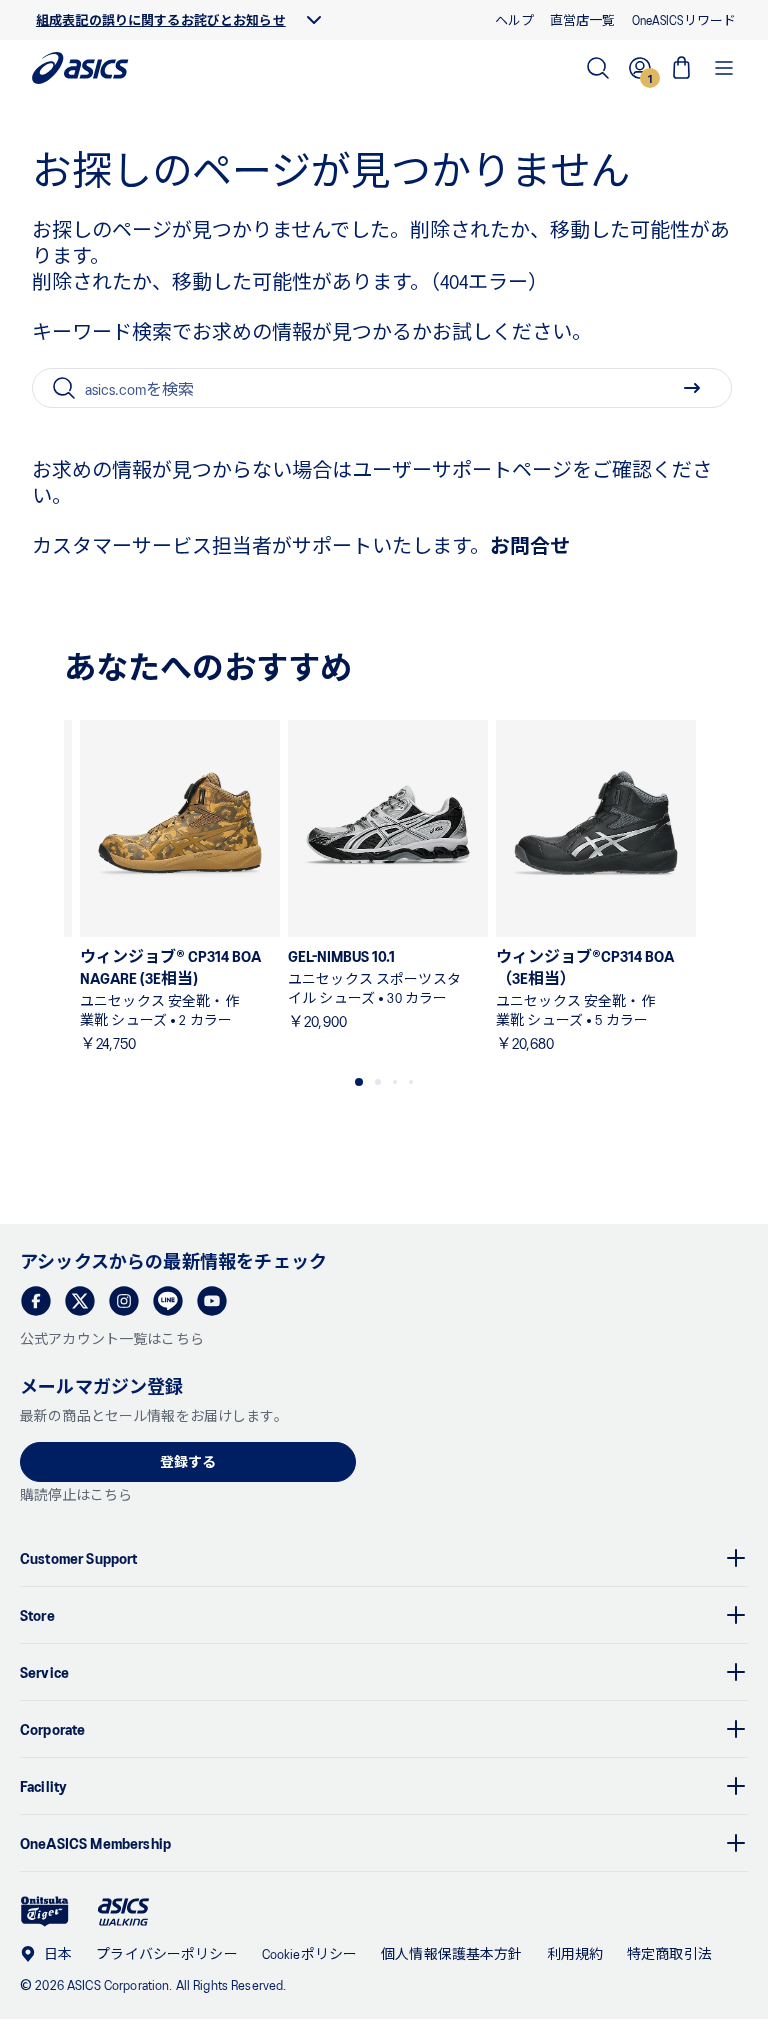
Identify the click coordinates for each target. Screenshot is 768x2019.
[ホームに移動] (80, 68)
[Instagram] (124, 1301)
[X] (80, 1301)
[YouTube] (212, 1301)
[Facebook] (36, 1301)
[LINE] (168, 1301)
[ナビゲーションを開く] (724, 68)
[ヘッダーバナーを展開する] (314, 20)
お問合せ (530, 545)
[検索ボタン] (692, 388)
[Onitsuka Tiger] (45, 1911)
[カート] (682, 68)
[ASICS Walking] (123, 1912)
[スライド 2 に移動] (378, 1082)
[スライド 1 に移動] (359, 1082)
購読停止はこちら (76, 1494)
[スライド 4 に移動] (411, 1082)
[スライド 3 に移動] (395, 1082)
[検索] (598, 68)
